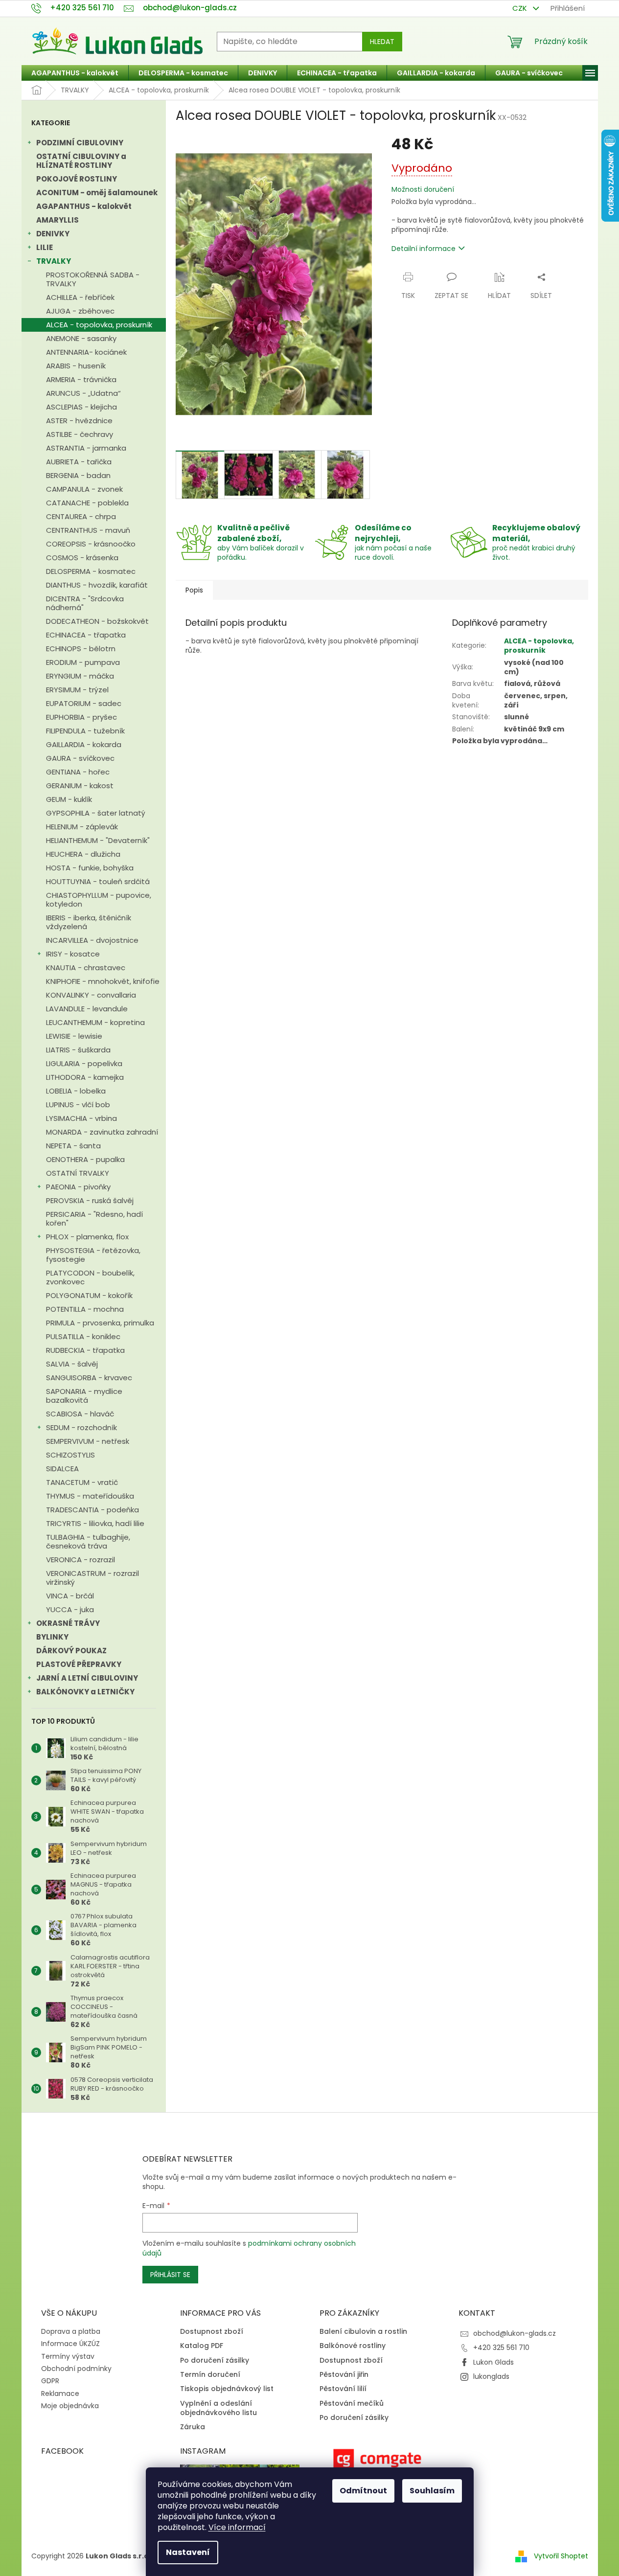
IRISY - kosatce (73, 954)
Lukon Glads (493, 2362)
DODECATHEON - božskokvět (97, 621)
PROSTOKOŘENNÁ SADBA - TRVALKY (93, 279)
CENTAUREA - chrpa (81, 516)
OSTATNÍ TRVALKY (78, 1173)
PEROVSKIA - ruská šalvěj (90, 1200)
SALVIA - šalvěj (72, 1364)
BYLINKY (52, 1637)
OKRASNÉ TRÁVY (68, 1623)
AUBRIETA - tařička (79, 462)
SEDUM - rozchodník (81, 1427)
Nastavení (188, 2552)
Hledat (382, 42)
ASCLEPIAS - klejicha (81, 407)
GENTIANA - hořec (78, 772)
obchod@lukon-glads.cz (515, 2333)
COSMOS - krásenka (82, 558)
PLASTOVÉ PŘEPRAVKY (79, 1664)
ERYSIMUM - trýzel (77, 690)
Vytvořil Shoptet (561, 2556)
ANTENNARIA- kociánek (86, 352)
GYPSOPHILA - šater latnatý (96, 813)
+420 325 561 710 (501, 2348)
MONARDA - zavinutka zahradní (102, 1132)
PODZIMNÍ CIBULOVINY (80, 143)
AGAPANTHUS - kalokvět (84, 206)
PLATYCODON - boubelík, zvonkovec (90, 1277)
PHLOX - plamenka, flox (87, 1237)
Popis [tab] (194, 590)
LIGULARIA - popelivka (84, 1063)
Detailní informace (424, 249)
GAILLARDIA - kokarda (84, 744)
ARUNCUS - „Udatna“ (83, 393)
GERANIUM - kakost (80, 786)
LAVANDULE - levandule (87, 1009)
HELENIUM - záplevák (82, 827)
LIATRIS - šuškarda (78, 1050)
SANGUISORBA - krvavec (89, 1378)
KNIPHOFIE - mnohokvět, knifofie (103, 981)
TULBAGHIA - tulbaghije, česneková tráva (88, 1541)
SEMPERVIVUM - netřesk (88, 1441)
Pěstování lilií (343, 2389)
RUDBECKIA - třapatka (85, 1350)
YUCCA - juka (70, 1609)
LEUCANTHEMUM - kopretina (95, 1022)
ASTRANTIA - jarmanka (86, 448)
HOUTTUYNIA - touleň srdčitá (98, 881)
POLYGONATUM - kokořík (89, 1295)
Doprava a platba (71, 2331)
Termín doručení (210, 2375)
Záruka (193, 2427)
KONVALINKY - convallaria (91, 995)
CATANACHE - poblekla (87, 503)
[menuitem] (75, 73)
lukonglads (491, 2376)
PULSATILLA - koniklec (83, 1336)
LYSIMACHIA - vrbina (81, 1118)
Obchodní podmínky (76, 2369)
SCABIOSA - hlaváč (80, 1414)
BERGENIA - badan (78, 475)
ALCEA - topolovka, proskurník (99, 325)
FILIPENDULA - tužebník (85, 731)
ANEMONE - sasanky (81, 338)
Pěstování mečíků (352, 2404)
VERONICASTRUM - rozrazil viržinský (92, 1578)
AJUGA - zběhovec (80, 311)
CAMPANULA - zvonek (84, 489)
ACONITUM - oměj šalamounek (97, 193)
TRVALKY (54, 261)
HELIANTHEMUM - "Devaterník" (98, 840)
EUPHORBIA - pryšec (81, 717)
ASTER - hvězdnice (79, 421)
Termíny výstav (68, 2356)
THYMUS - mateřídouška (90, 1496)
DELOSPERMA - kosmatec (91, 571)
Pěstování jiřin (344, 2375)
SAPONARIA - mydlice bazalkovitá (84, 1396)
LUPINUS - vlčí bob (78, 1105)
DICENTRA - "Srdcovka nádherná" (85, 603)
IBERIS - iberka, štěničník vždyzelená (89, 922)
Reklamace (60, 2394)
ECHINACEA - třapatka (86, 635)
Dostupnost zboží (212, 2332)
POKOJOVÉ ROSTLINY (77, 179)
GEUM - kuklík (69, 799)
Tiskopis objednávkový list (227, 2389)
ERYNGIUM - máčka (80, 676)
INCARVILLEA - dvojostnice (92, 940)
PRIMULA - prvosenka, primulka (100, 1323)
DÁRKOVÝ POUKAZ (71, 1651)
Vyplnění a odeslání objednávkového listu (218, 2408)
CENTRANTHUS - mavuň (88, 530)
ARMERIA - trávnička (81, 379)
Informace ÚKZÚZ (70, 2344)
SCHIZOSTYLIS (70, 1455)
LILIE (45, 247)
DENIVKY (53, 234)
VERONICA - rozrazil (80, 1560)
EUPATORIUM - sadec (84, 703)
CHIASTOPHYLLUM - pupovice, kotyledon (99, 900)
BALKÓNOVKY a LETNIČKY (85, 1692)
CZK (521, 8)
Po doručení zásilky (215, 2360)
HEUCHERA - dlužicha (83, 854)
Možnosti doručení (423, 190)
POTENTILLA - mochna (85, 1309)
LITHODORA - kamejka (85, 1077)
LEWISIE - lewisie (74, 1036)
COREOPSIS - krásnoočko (91, 544)
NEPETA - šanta (73, 1146)
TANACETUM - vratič (82, 1482)
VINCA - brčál (70, 1596)
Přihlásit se (170, 2275)
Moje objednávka (70, 2406)
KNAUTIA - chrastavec (86, 968)
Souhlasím (432, 2491)
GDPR (50, 2381)
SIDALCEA (62, 1469)
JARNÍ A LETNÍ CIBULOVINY (87, 1678)
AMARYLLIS (57, 220)
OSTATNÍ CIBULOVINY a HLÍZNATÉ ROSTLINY (81, 161)
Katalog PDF (202, 2346)
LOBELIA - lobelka (76, 1091)
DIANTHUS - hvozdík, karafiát (97, 585)
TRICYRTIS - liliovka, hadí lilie (95, 1523)
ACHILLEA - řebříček (80, 297)
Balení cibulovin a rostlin (363, 2332)
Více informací (237, 2527)
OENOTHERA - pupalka (85, 1159)
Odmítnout (363, 2491)
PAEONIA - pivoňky (78, 1187)
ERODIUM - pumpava (83, 662)
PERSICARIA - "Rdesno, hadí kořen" (94, 1219)
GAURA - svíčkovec (80, 758)
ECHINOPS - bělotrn (81, 649)
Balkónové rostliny (353, 2346)
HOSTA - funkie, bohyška (90, 868)
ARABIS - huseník (76, 366)
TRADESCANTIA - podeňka (92, 1510)
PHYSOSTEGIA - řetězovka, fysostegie (93, 1255)
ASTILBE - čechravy (80, 434)
